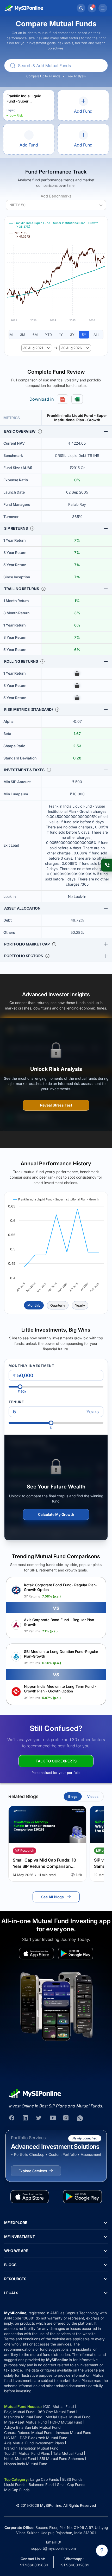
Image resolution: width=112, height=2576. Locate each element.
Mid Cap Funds (17, 2490)
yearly (80, 1305)
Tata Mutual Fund (68, 2453)
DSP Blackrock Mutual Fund (43, 2438)
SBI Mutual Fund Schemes (62, 2459)
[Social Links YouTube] (53, 2118)
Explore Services (33, 2171)
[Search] (81, 8)
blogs (73, 1797)
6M (35, 335)
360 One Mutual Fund (56, 2412)
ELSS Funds (72, 2479)
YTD (48, 335)
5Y (84, 335)
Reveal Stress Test (56, 1105)
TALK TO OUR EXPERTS (56, 1761)
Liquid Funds (15, 2485)
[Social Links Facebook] (12, 2118)
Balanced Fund (41, 2485)
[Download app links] (36, 1954)
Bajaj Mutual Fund (19, 2412)
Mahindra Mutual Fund (23, 2417)
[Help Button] (102, 2551)
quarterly (58, 1305)
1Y (61, 335)
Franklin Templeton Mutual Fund (31, 2448)
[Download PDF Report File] (63, 399)
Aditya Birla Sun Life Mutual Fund (32, 2427)
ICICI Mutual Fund (58, 2406)
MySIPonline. (51, 2505)
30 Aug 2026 (71, 348)
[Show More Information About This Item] (40, 431)
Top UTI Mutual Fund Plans (27, 2453)
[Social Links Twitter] (39, 2118)
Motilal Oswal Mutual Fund (68, 2417)
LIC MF (10, 2438)
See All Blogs (52, 1897)
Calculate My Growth (56, 1514)
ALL (97, 335)
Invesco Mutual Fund (73, 2433)
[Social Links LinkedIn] (26, 2118)
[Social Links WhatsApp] (80, 2118)
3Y (72, 335)
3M (23, 335)
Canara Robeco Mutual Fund (28, 2433)
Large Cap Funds (45, 2479)
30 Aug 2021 (33, 348)
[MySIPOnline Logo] (24, 8)
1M (11, 335)
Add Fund (83, 111)
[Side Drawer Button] (103, 8)
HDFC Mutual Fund (66, 2422)
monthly (34, 1305)
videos (93, 1797)
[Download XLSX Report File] (77, 399)
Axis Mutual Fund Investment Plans (34, 2443)
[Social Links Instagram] (66, 2118)
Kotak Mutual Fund (20, 2459)
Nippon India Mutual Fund (26, 2464)
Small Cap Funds (71, 2485)
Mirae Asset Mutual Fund (25, 2422)
